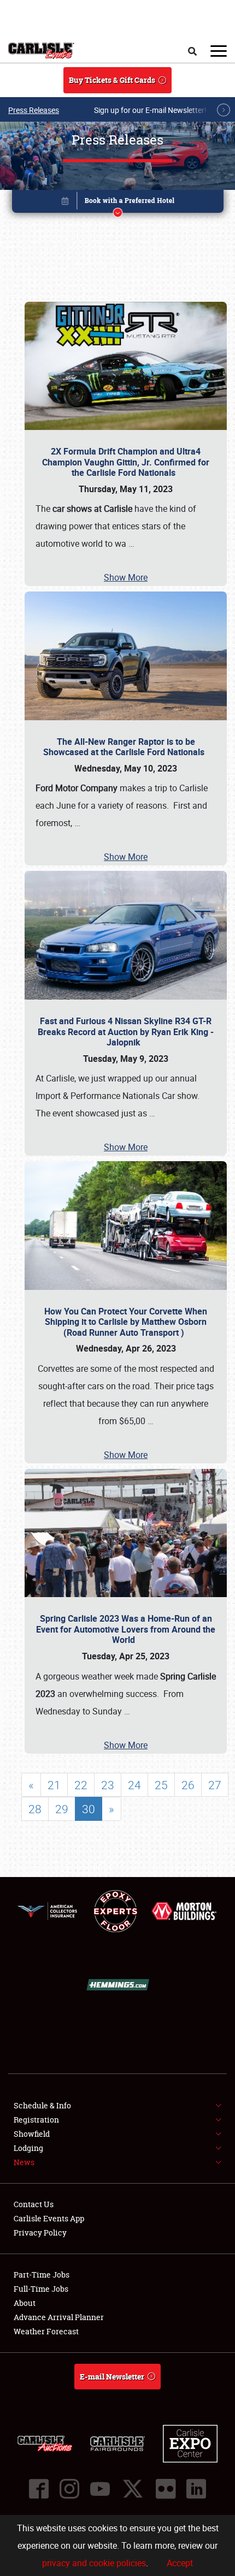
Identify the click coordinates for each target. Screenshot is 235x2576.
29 (62, 1809)
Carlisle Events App (49, 2218)
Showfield (32, 2134)
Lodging (28, 2148)
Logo (41, 51)
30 (89, 1809)
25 (161, 1785)
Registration (36, 2120)
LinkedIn (196, 2489)
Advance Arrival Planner (59, 2317)
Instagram (69, 2489)
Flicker (166, 2489)
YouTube (100, 2489)
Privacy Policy (40, 2233)
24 (134, 1785)
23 (108, 1785)
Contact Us (34, 2204)
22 (81, 1785)
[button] (118, 203)
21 (54, 1785)
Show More (126, 577)
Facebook (39, 2489)
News (24, 2162)
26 (188, 1785)
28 (35, 1809)
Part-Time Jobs (42, 2275)
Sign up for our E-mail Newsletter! (150, 110)
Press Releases (34, 110)
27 (215, 1785)
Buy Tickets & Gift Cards (112, 80)
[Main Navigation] (219, 51)
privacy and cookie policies (94, 2563)
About (25, 2303)
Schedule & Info (42, 2105)
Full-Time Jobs (41, 2289)
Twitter (133, 2489)
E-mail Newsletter (112, 2377)
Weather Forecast (46, 2331)
